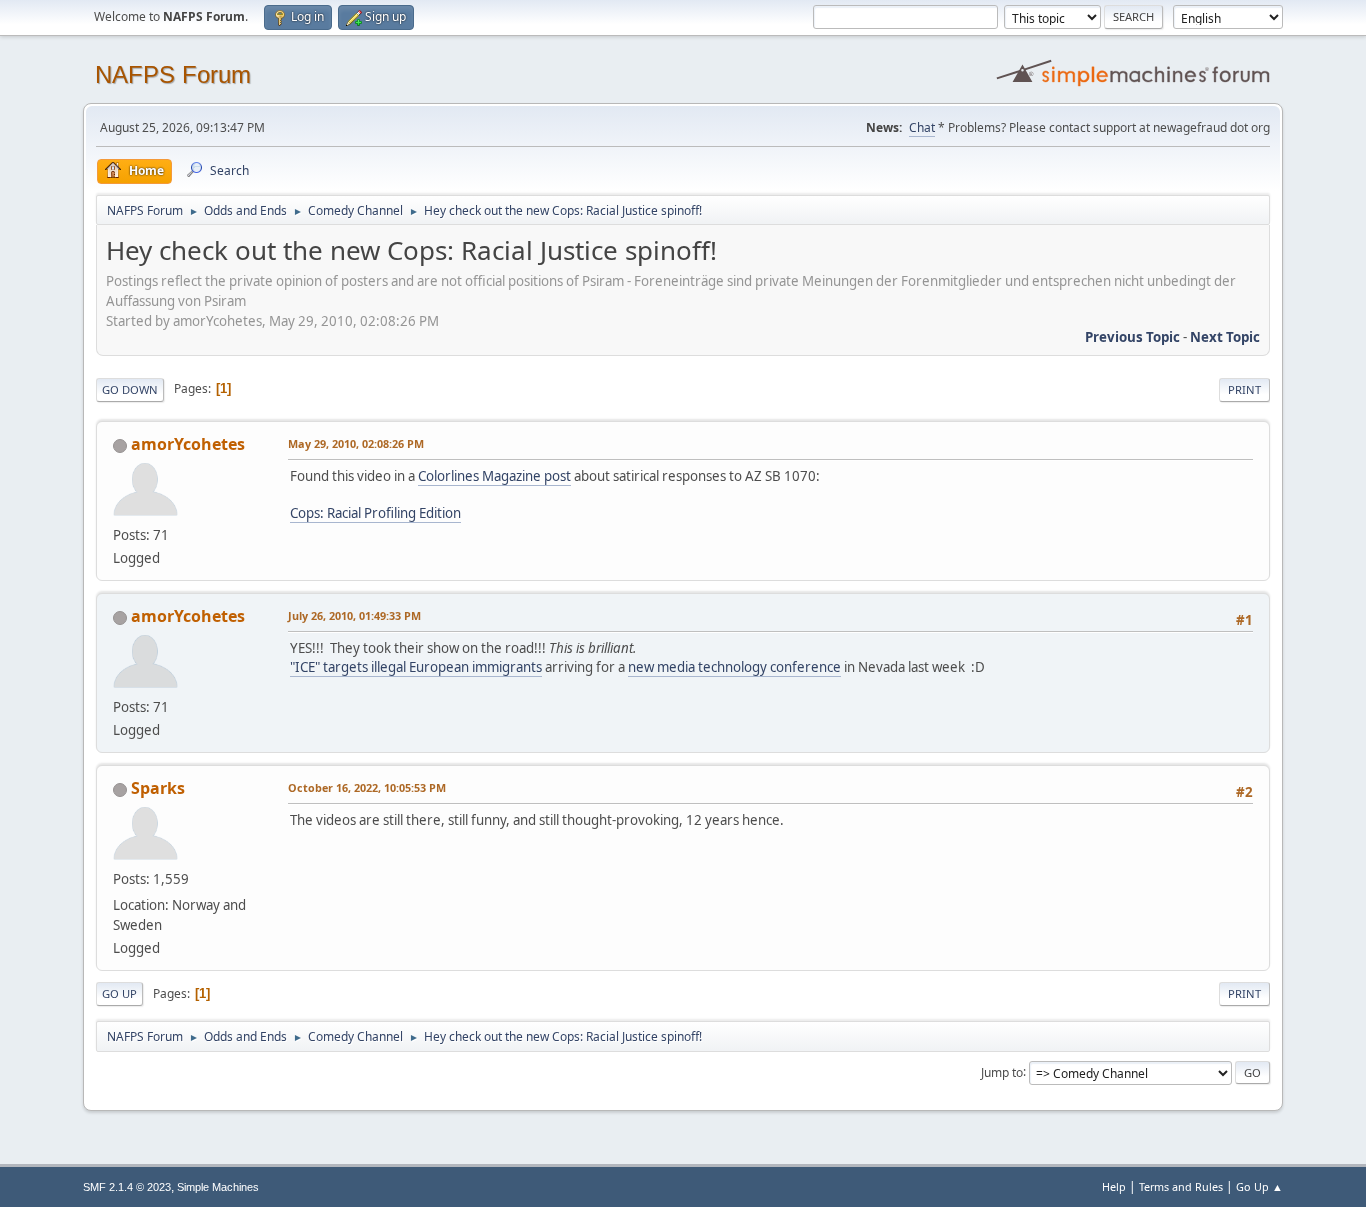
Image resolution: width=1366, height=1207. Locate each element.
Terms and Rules (1181, 1186)
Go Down (130, 389)
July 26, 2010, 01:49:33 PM (354, 615)
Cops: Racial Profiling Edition (375, 513)
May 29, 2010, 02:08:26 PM (356, 443)
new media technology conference (734, 667)
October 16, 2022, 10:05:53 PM (367, 787)
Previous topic (1132, 337)
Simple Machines (218, 1187)
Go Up (119, 993)
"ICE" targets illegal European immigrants (416, 667)
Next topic (1225, 337)
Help (1114, 1186)
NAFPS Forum (173, 74)
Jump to (1002, 1071)
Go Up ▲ (1259, 1186)
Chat (922, 127)
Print (1244, 389)
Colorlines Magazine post (494, 476)
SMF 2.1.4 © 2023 (127, 1187)
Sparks (158, 788)
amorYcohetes (188, 444)
